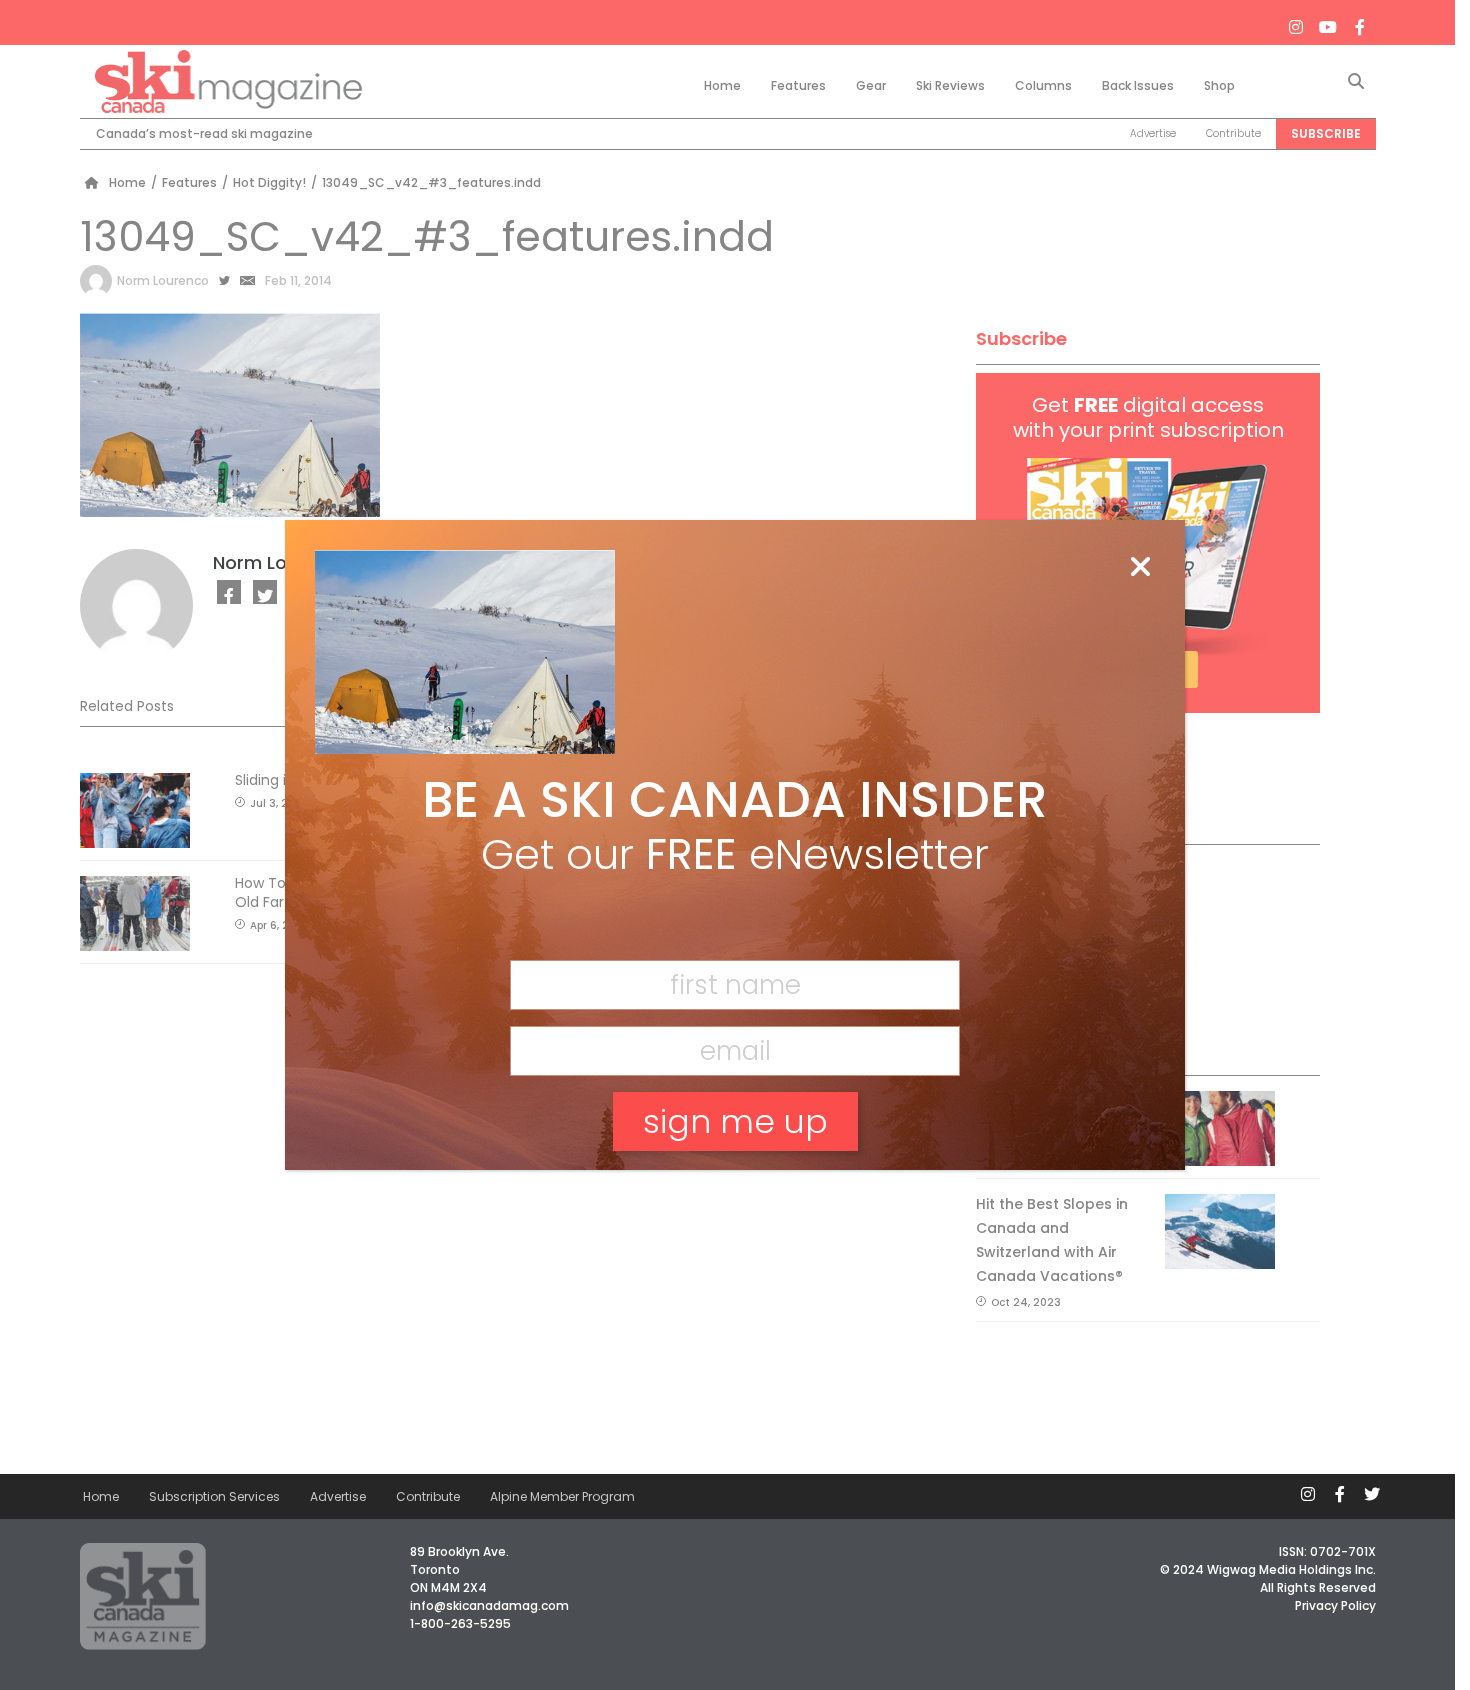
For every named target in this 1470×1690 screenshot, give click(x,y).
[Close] (1140, 568)
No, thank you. (735, 1190)
